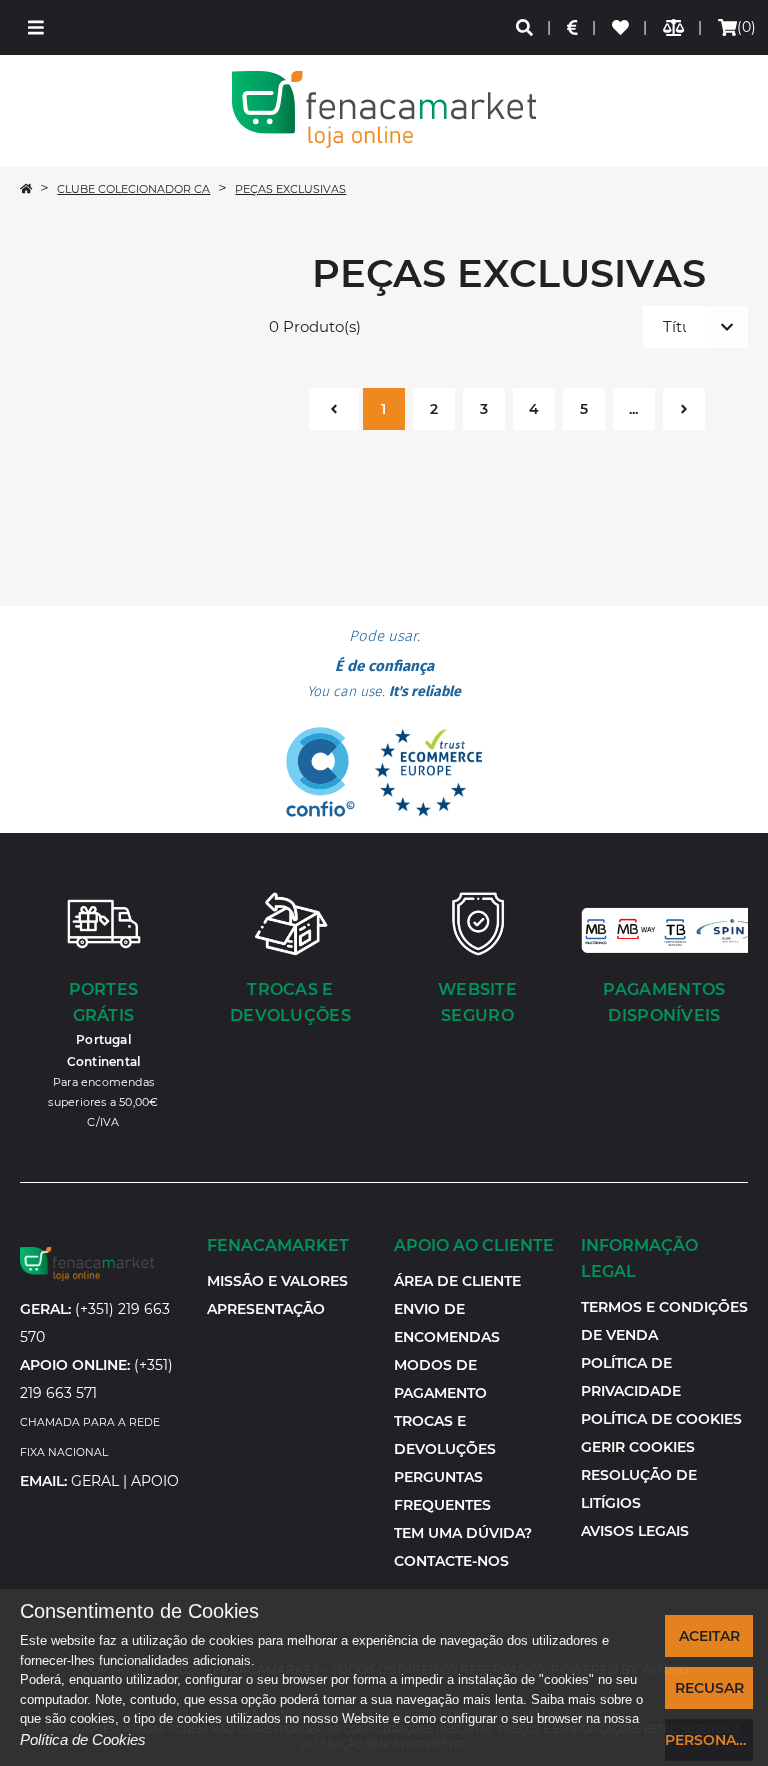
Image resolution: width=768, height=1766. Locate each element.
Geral (95, 1481)
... (633, 409)
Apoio (155, 1481)
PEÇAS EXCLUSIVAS (290, 189)
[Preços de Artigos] (573, 27)
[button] (36, 27)
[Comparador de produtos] (674, 27)
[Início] (26, 189)
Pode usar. (384, 664)
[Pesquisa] (525, 27)
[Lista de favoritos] (621, 27)
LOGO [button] (384, 109)
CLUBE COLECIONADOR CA (133, 189)
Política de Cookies (83, 1739)
